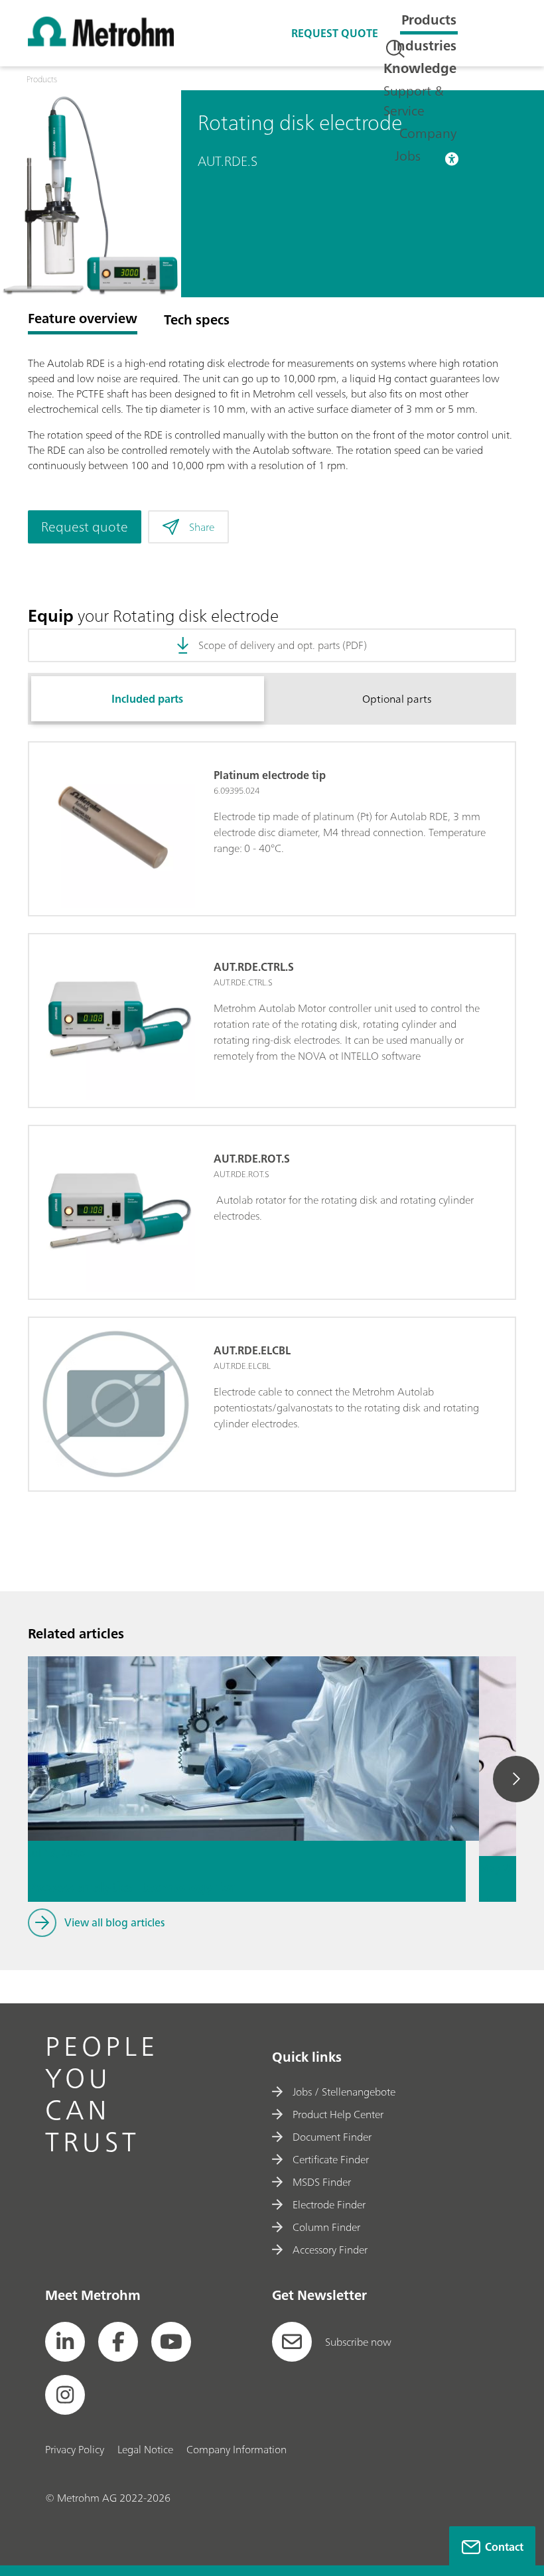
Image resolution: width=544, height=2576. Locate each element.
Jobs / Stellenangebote (344, 2092)
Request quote (335, 33)
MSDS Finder (322, 2182)
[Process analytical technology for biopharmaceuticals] (247, 1703)
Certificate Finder (331, 2159)
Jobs (408, 156)
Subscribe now (358, 2342)
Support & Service (414, 101)
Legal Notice (145, 2449)
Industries (425, 45)
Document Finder (332, 2137)
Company (428, 133)
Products (429, 20)
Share (202, 527)
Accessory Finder (330, 2250)
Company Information (237, 2449)
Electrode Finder (329, 2204)
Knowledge (420, 68)
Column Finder (326, 2227)
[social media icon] (65, 2342)
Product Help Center (338, 2114)
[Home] (101, 42)
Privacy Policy (75, 2449)
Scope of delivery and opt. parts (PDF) (283, 645)
